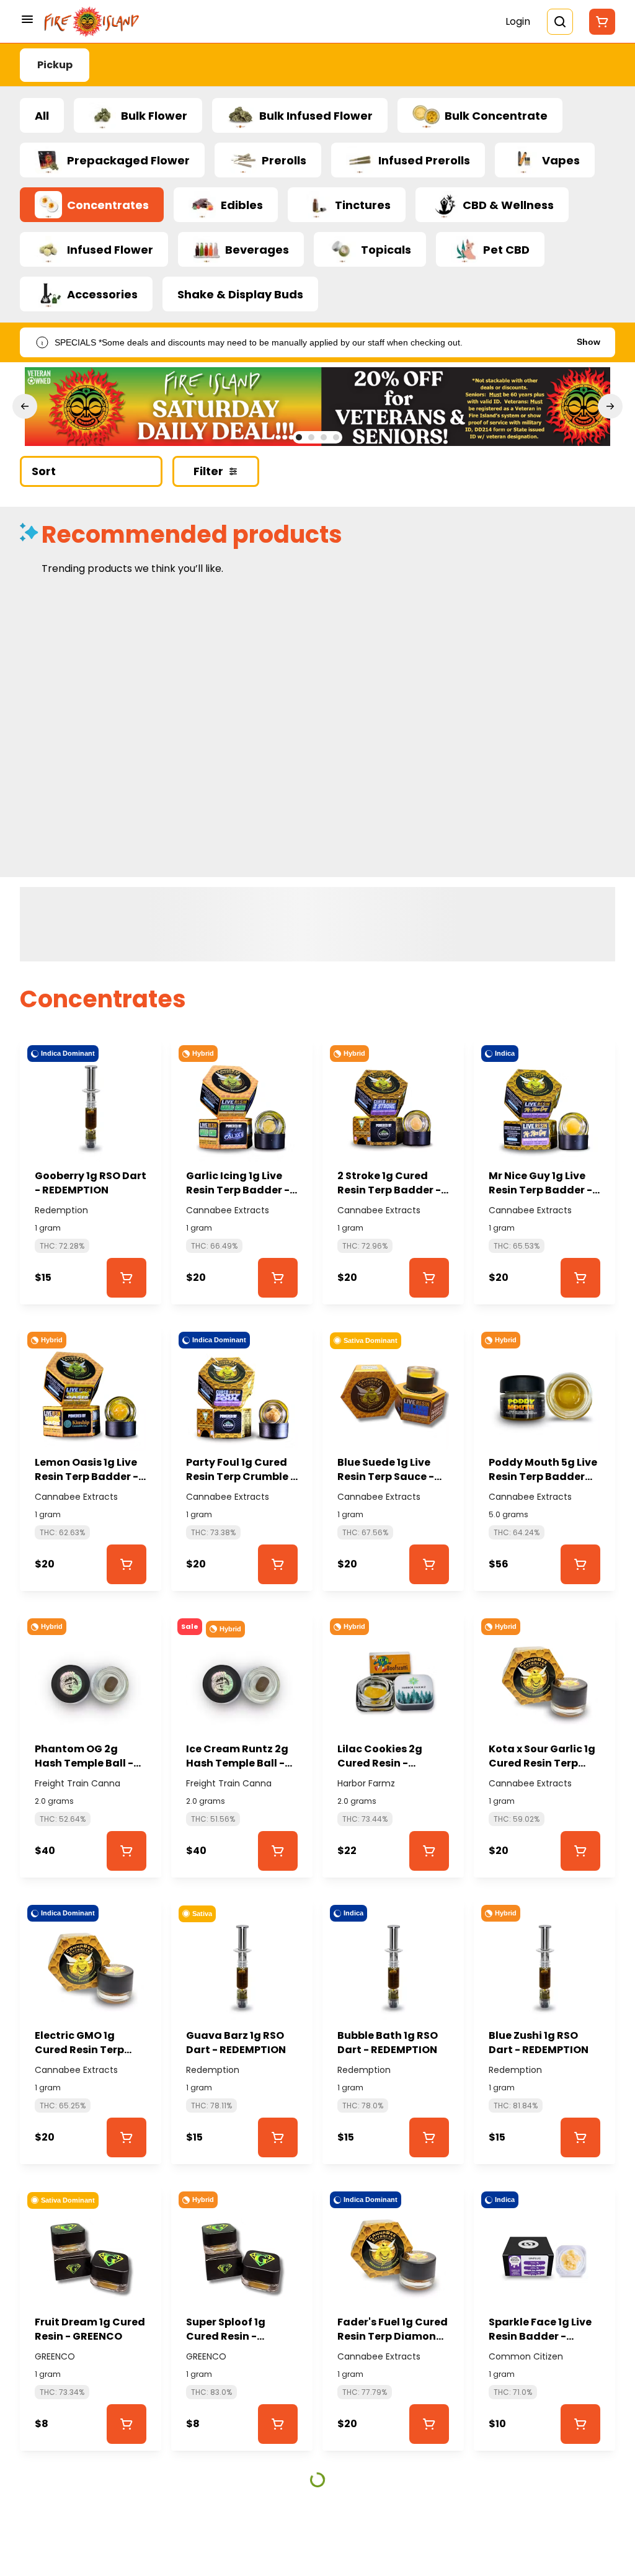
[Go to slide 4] (336, 437)
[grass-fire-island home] (92, 22)
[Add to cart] (127, 1278)
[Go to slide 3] (324, 437)
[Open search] (560, 22)
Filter (208, 471)
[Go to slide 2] (311, 437)
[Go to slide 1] (299, 437)
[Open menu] (27, 19)
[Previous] (25, 406)
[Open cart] (600, 22)
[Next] (610, 406)
